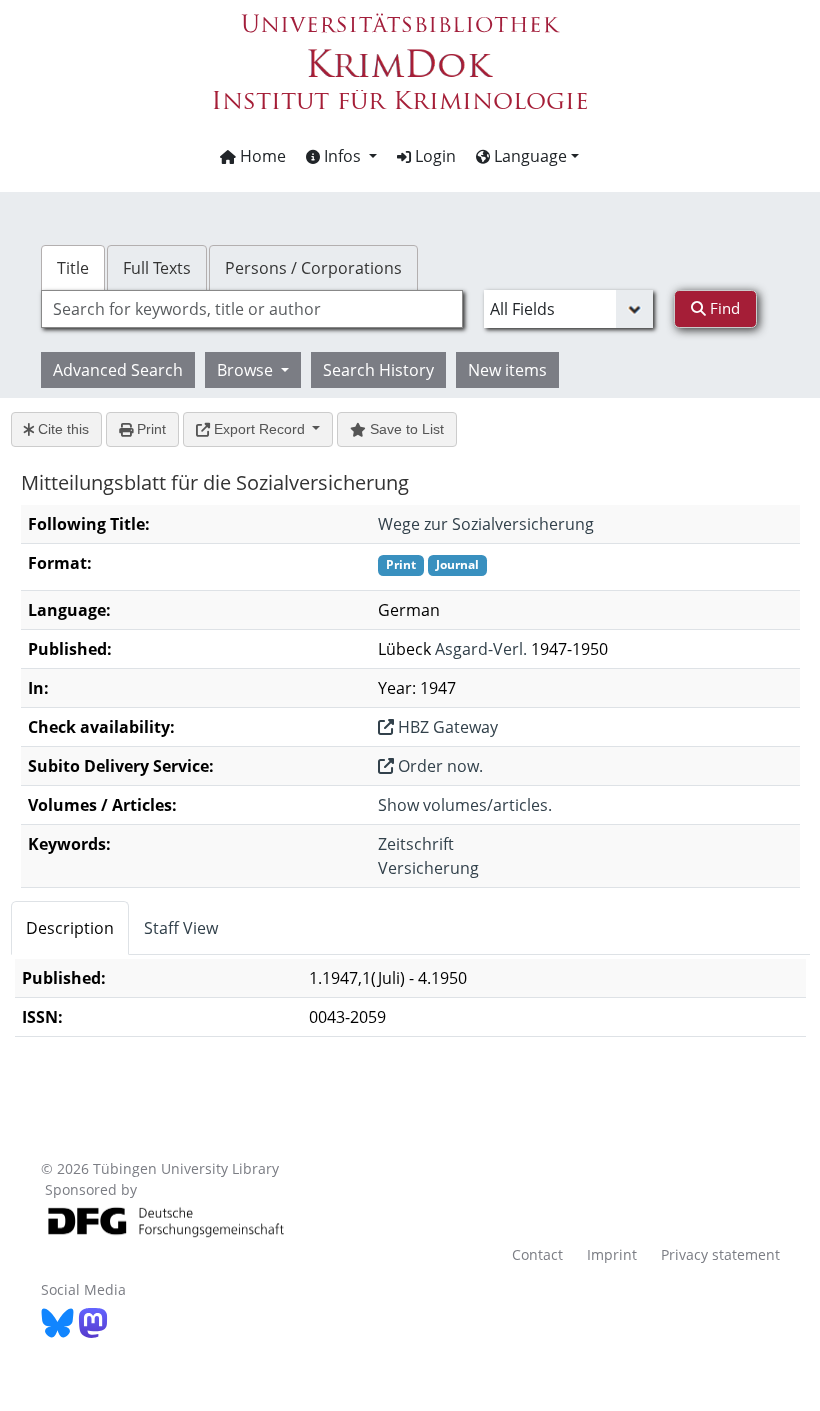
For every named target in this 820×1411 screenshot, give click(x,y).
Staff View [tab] (181, 928)
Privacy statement (720, 1254)
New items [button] (507, 370)
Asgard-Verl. (481, 649)
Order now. (438, 766)
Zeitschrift (416, 844)
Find (723, 308)
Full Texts (157, 268)
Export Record (259, 429)
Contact (537, 1254)
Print (149, 429)
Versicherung (428, 868)
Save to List (405, 429)
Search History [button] (378, 370)
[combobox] (252, 309)
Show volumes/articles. (465, 805)
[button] (341, 156)
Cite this (61, 429)
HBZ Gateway (446, 727)
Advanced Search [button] (118, 370)
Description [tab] (70, 928)
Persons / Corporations (313, 268)
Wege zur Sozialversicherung (486, 524)
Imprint (612, 1254)
